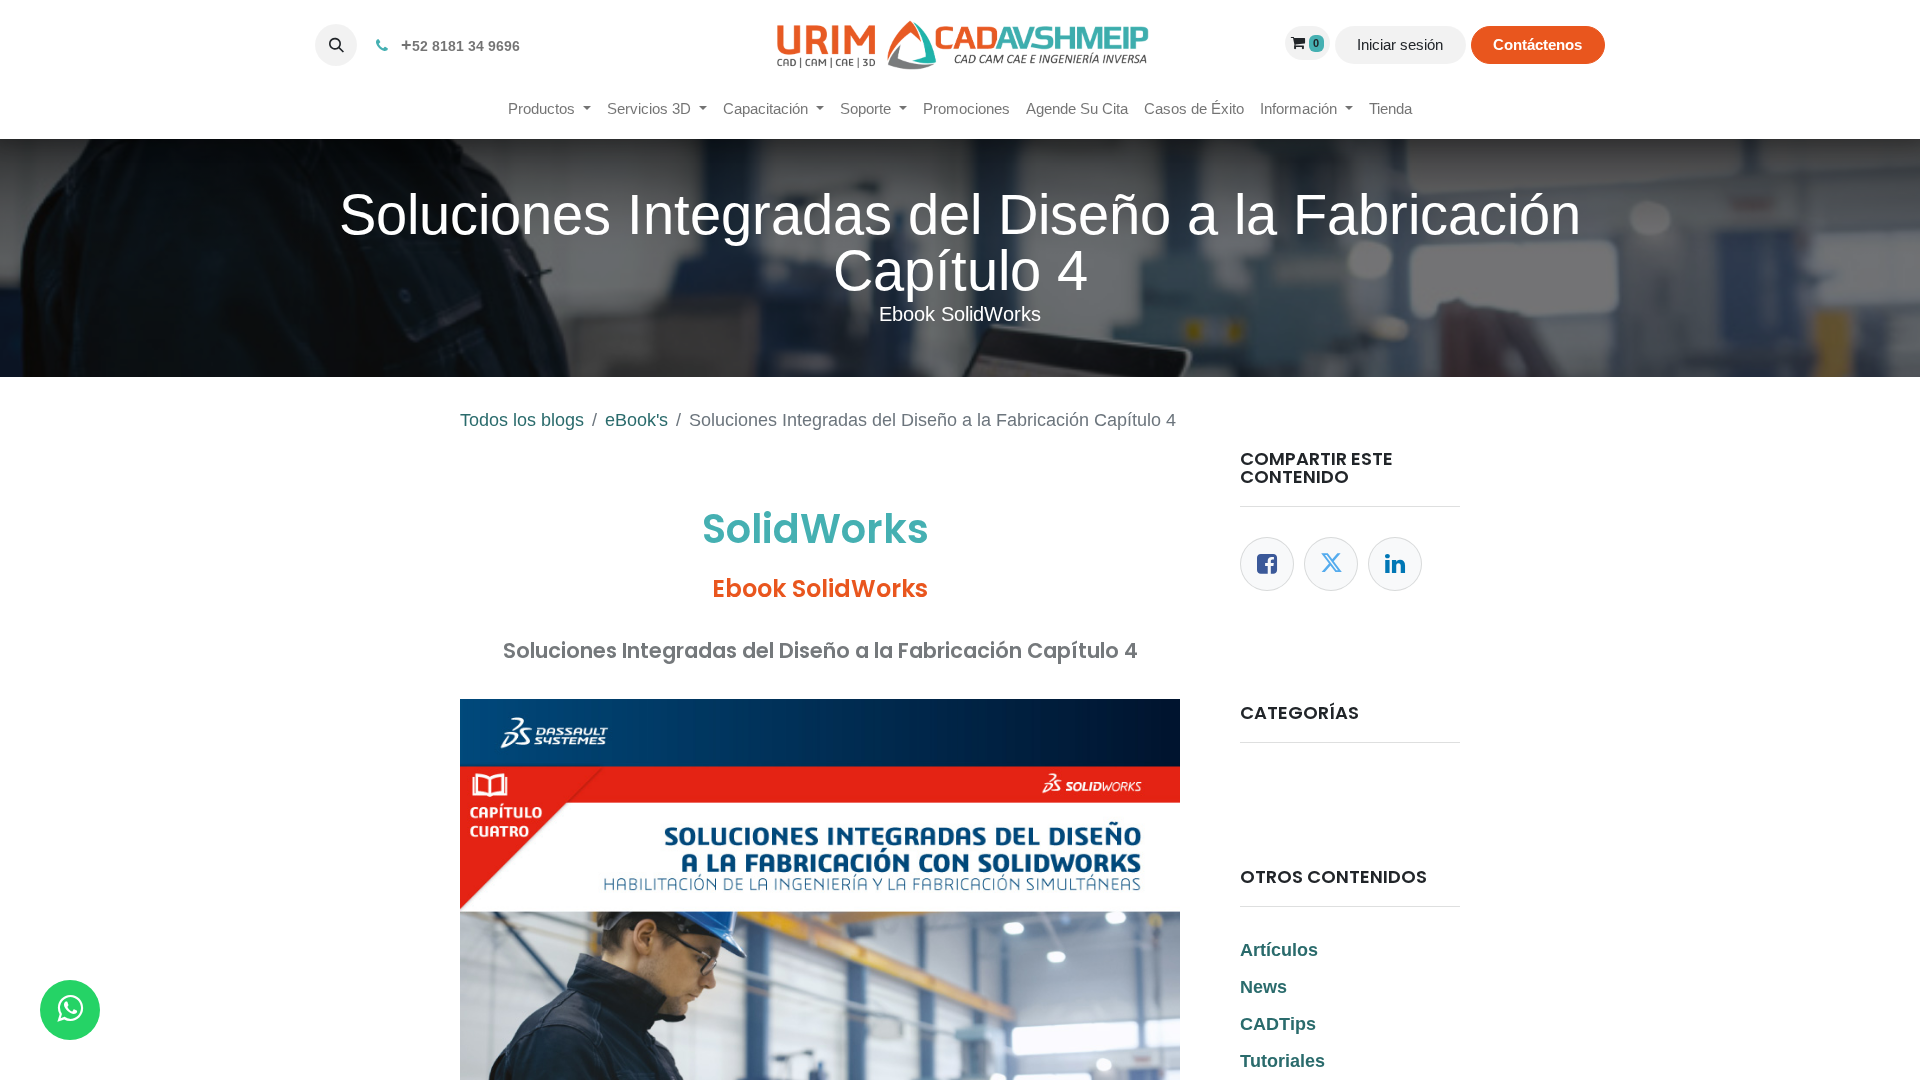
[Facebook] (1267, 564)
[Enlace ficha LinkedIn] (1395, 564)
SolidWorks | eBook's (1337, 786)
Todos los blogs (522, 420)
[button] (336, 45)
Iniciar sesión (1400, 44)
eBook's (636, 420)
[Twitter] (1331, 564)
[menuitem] (549, 109)
